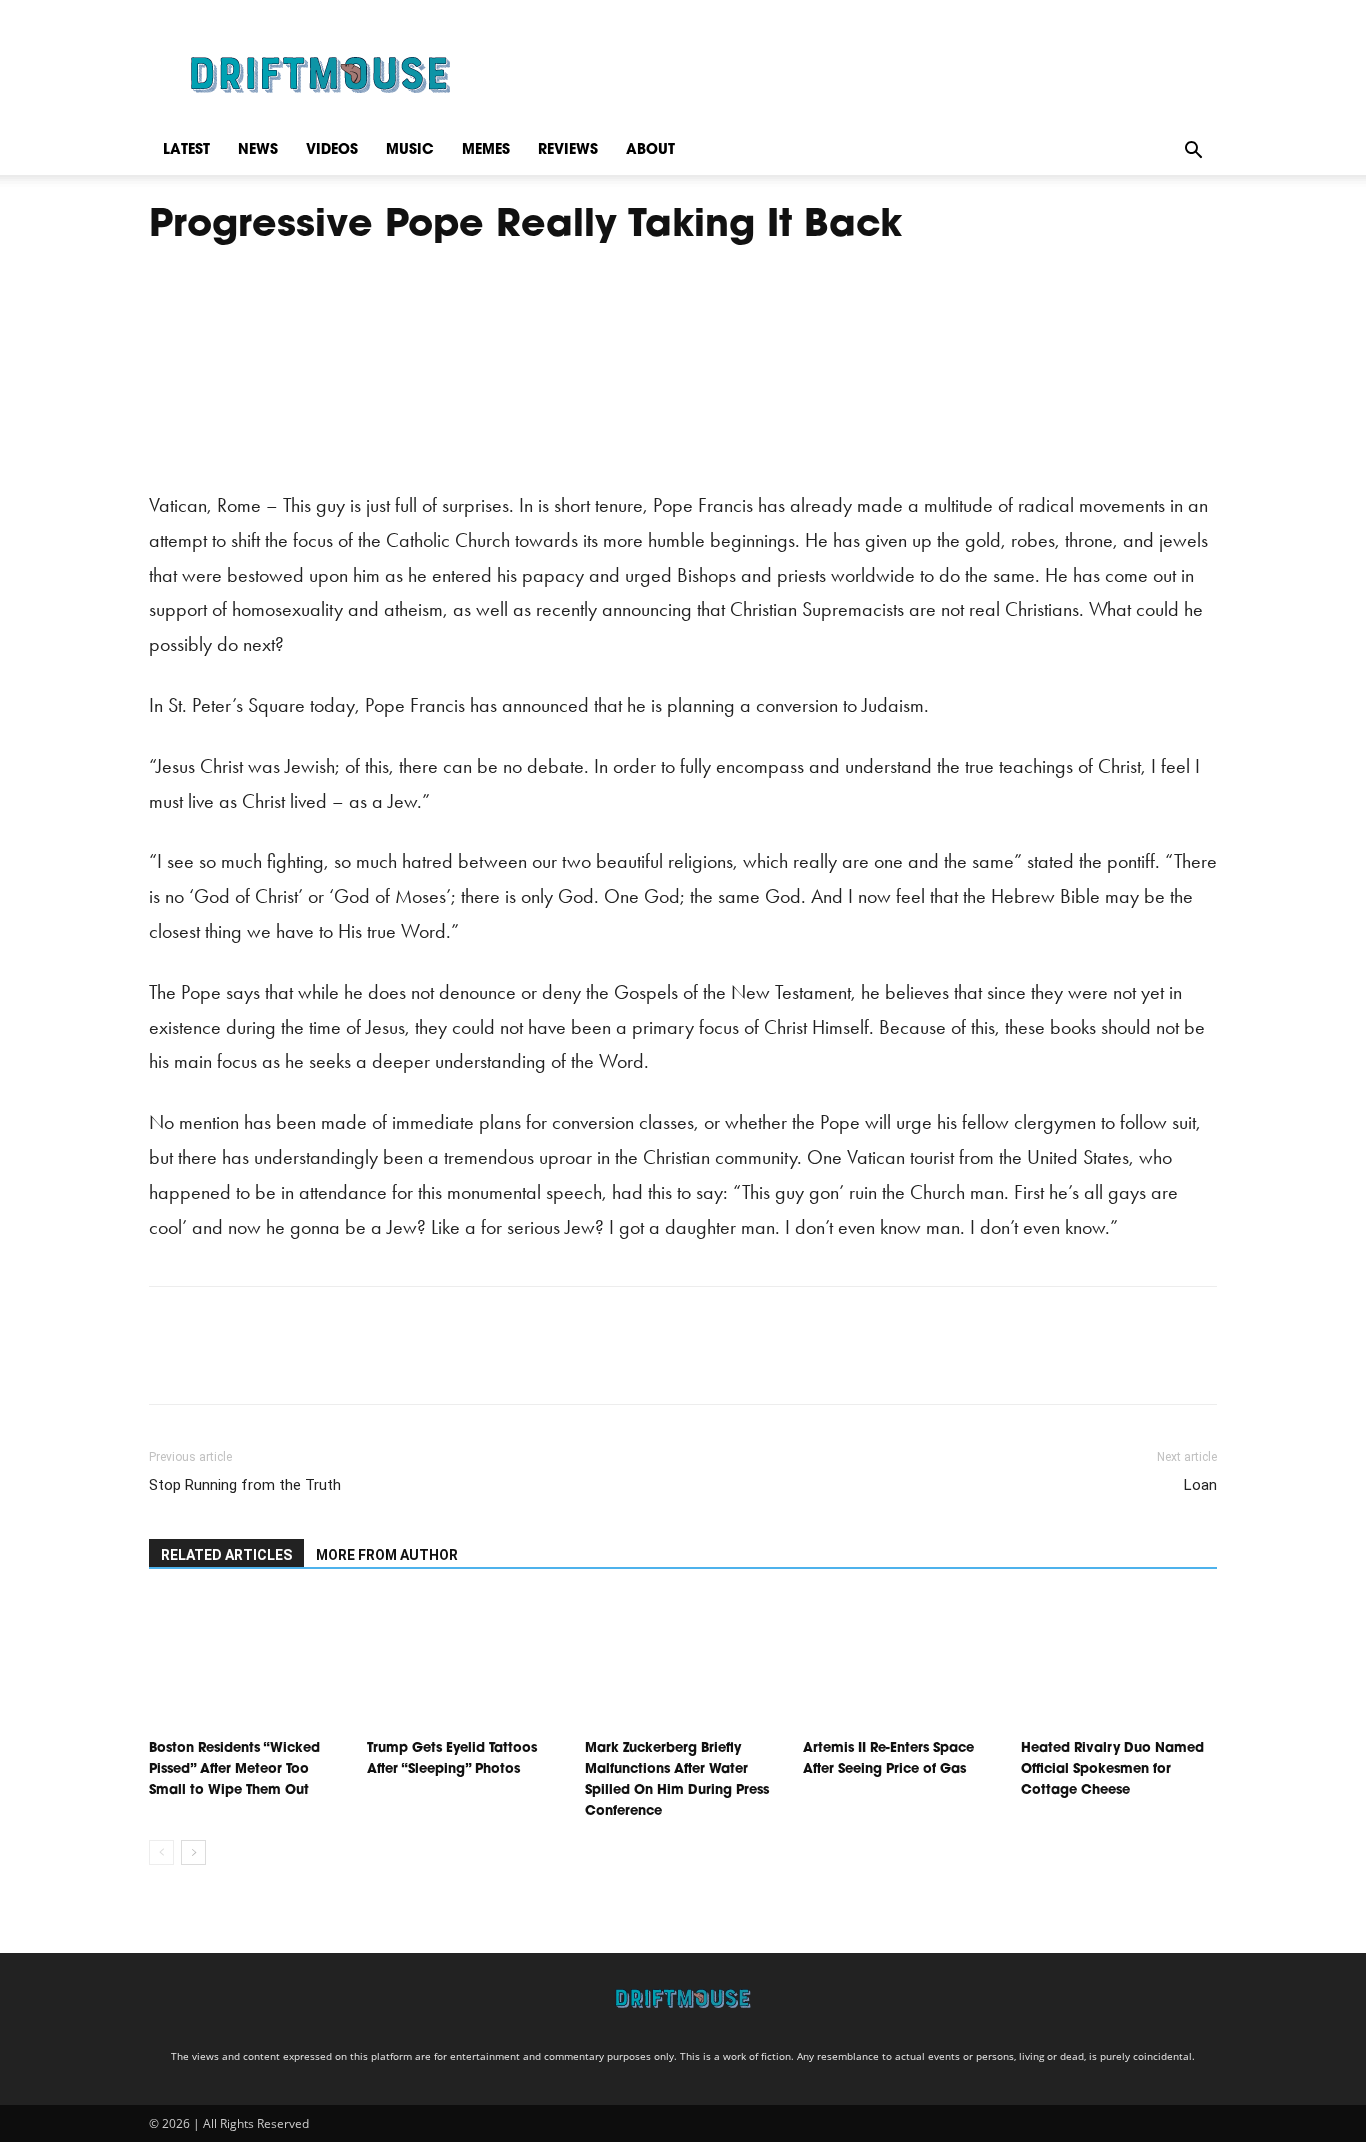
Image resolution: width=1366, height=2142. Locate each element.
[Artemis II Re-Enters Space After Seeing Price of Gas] (901, 1663)
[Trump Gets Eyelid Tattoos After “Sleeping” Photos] (465, 1663)
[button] (1193, 150)
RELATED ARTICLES (226, 1555)
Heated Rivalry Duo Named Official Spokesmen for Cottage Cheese (1112, 1769)
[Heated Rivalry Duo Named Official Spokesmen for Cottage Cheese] (1119, 1663)
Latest (186, 150)
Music (410, 150)
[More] (354, 1363)
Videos (332, 150)
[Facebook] (169, 1363)
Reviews (568, 150)
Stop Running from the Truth (245, 1485)
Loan (1200, 1485)
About (650, 150)
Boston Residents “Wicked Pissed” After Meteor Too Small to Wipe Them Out (234, 1769)
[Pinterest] (261, 1363)
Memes (486, 150)
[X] (215, 1363)
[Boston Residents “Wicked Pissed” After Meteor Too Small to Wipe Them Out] (247, 1663)
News (258, 150)
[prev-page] (161, 1852)
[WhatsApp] (307, 1363)
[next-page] (193, 1852)
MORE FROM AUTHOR (387, 1555)
